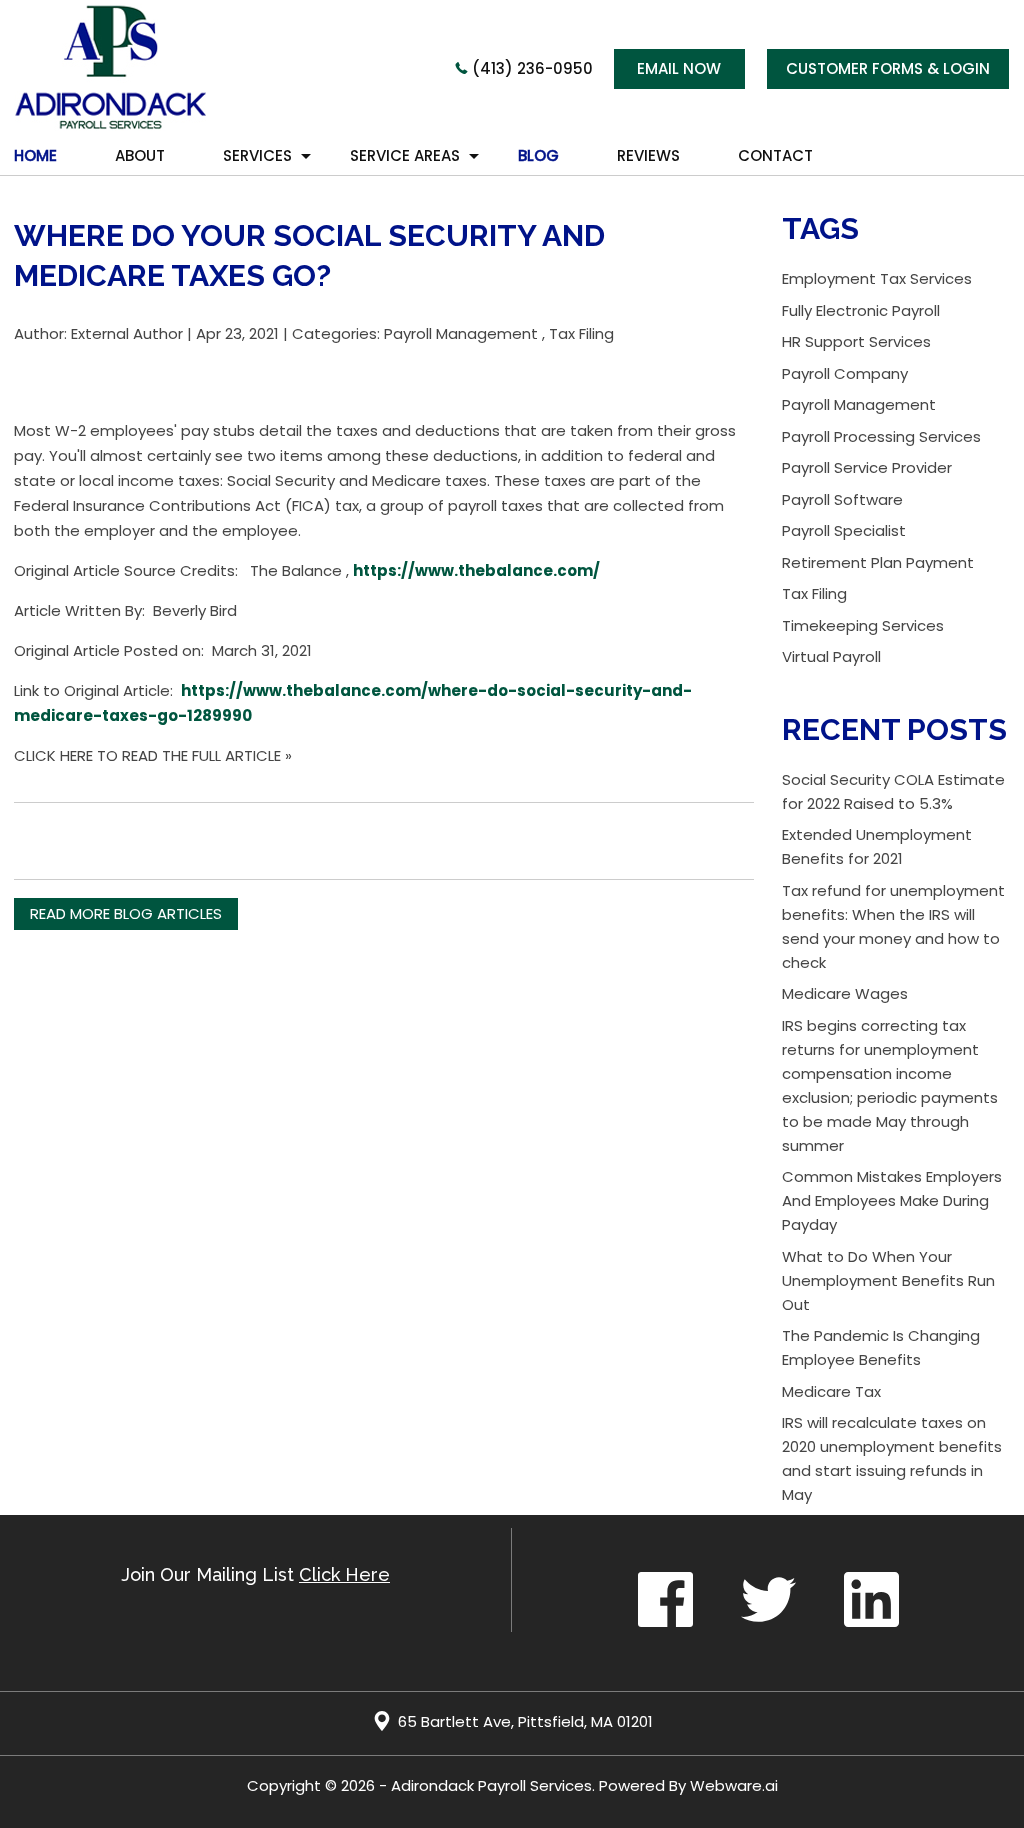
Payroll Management (461, 333)
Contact (775, 155)
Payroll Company (845, 373)
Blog (538, 155)
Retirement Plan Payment (878, 562)
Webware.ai (734, 1785)
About (140, 155)
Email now (679, 68)
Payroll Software (842, 499)
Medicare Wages (845, 993)
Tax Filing (581, 333)
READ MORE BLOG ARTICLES (126, 913)
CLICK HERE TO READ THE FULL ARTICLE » (153, 755)
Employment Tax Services (877, 278)
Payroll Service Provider (867, 467)
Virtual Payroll (831, 656)
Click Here (344, 1574)
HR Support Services (856, 341)
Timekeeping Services (863, 625)
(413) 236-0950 (530, 68)
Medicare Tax (831, 1391)
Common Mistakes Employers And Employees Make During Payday (892, 1200)
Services (257, 155)
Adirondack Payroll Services (491, 1785)
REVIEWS (648, 155)
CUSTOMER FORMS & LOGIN (888, 68)
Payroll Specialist (844, 530)
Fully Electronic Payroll (861, 310)
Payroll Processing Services (881, 436)
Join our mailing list (255, 1575)
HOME (35, 155)
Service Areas (405, 155)
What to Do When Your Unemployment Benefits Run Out (888, 1280)
